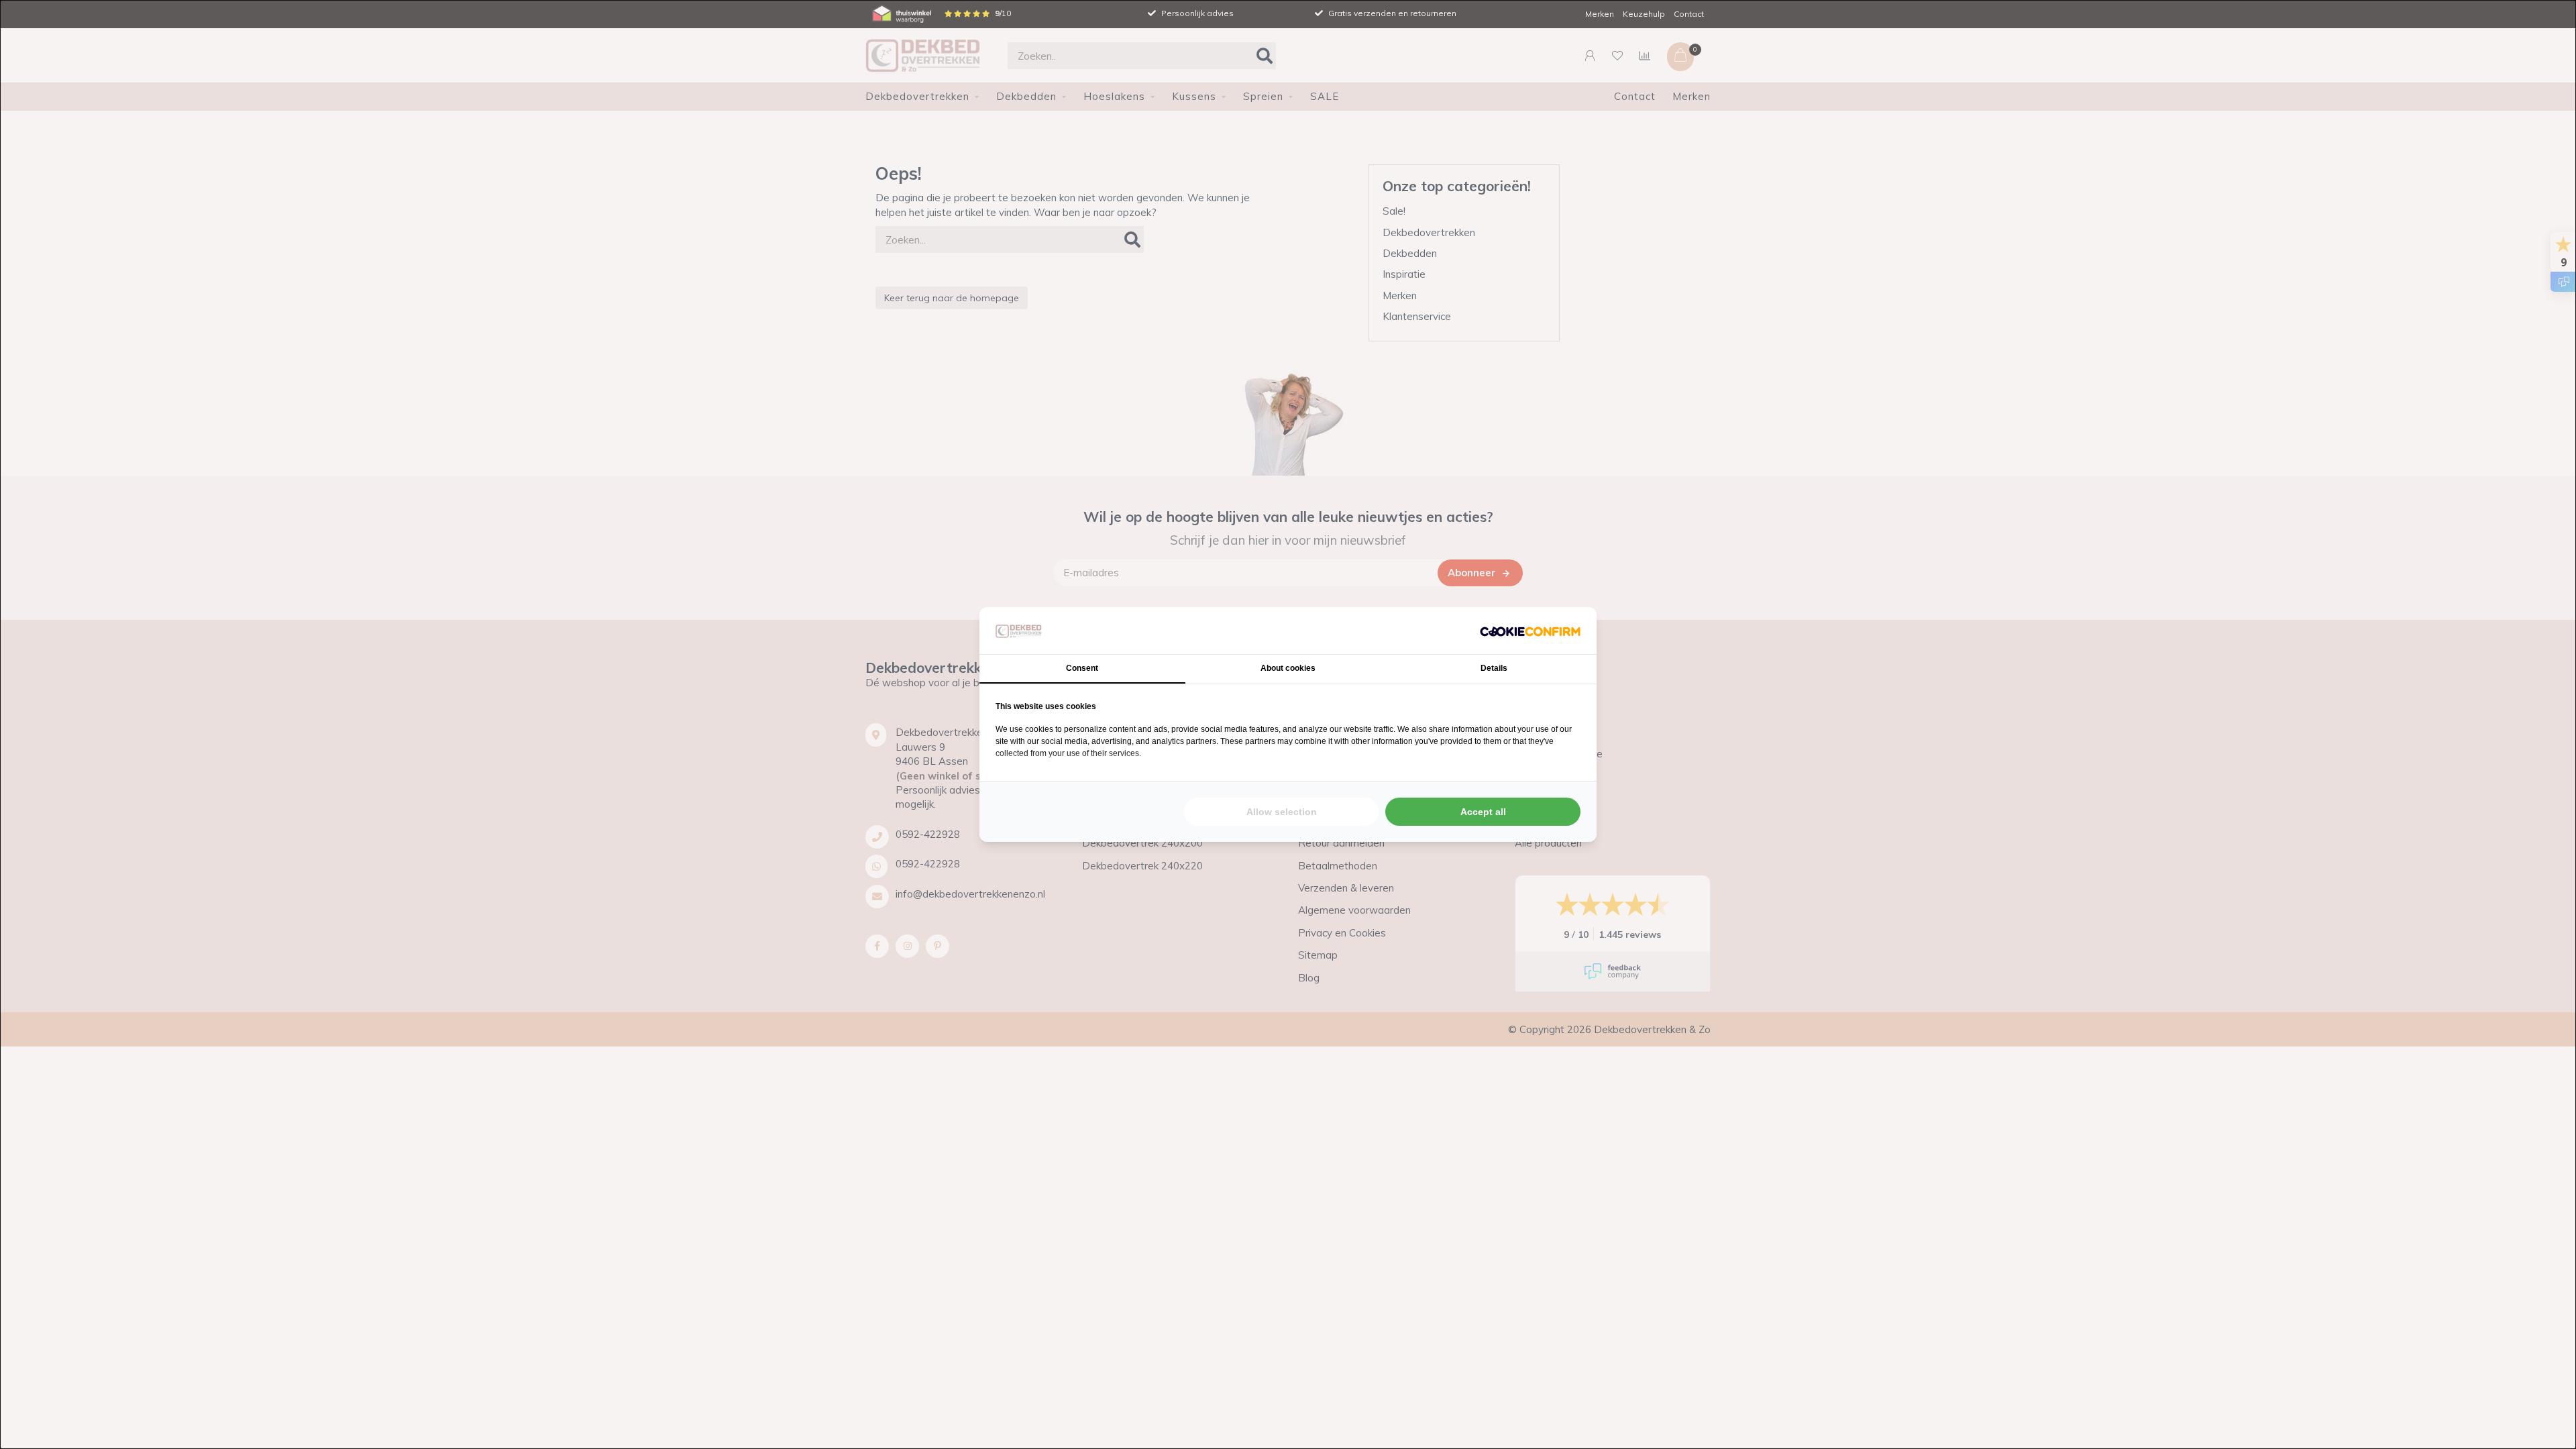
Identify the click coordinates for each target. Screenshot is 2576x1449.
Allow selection (1282, 812)
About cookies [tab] (1288, 668)
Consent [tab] (1082, 668)
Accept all (1483, 812)
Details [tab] (1494, 668)
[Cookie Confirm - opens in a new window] (1530, 630)
